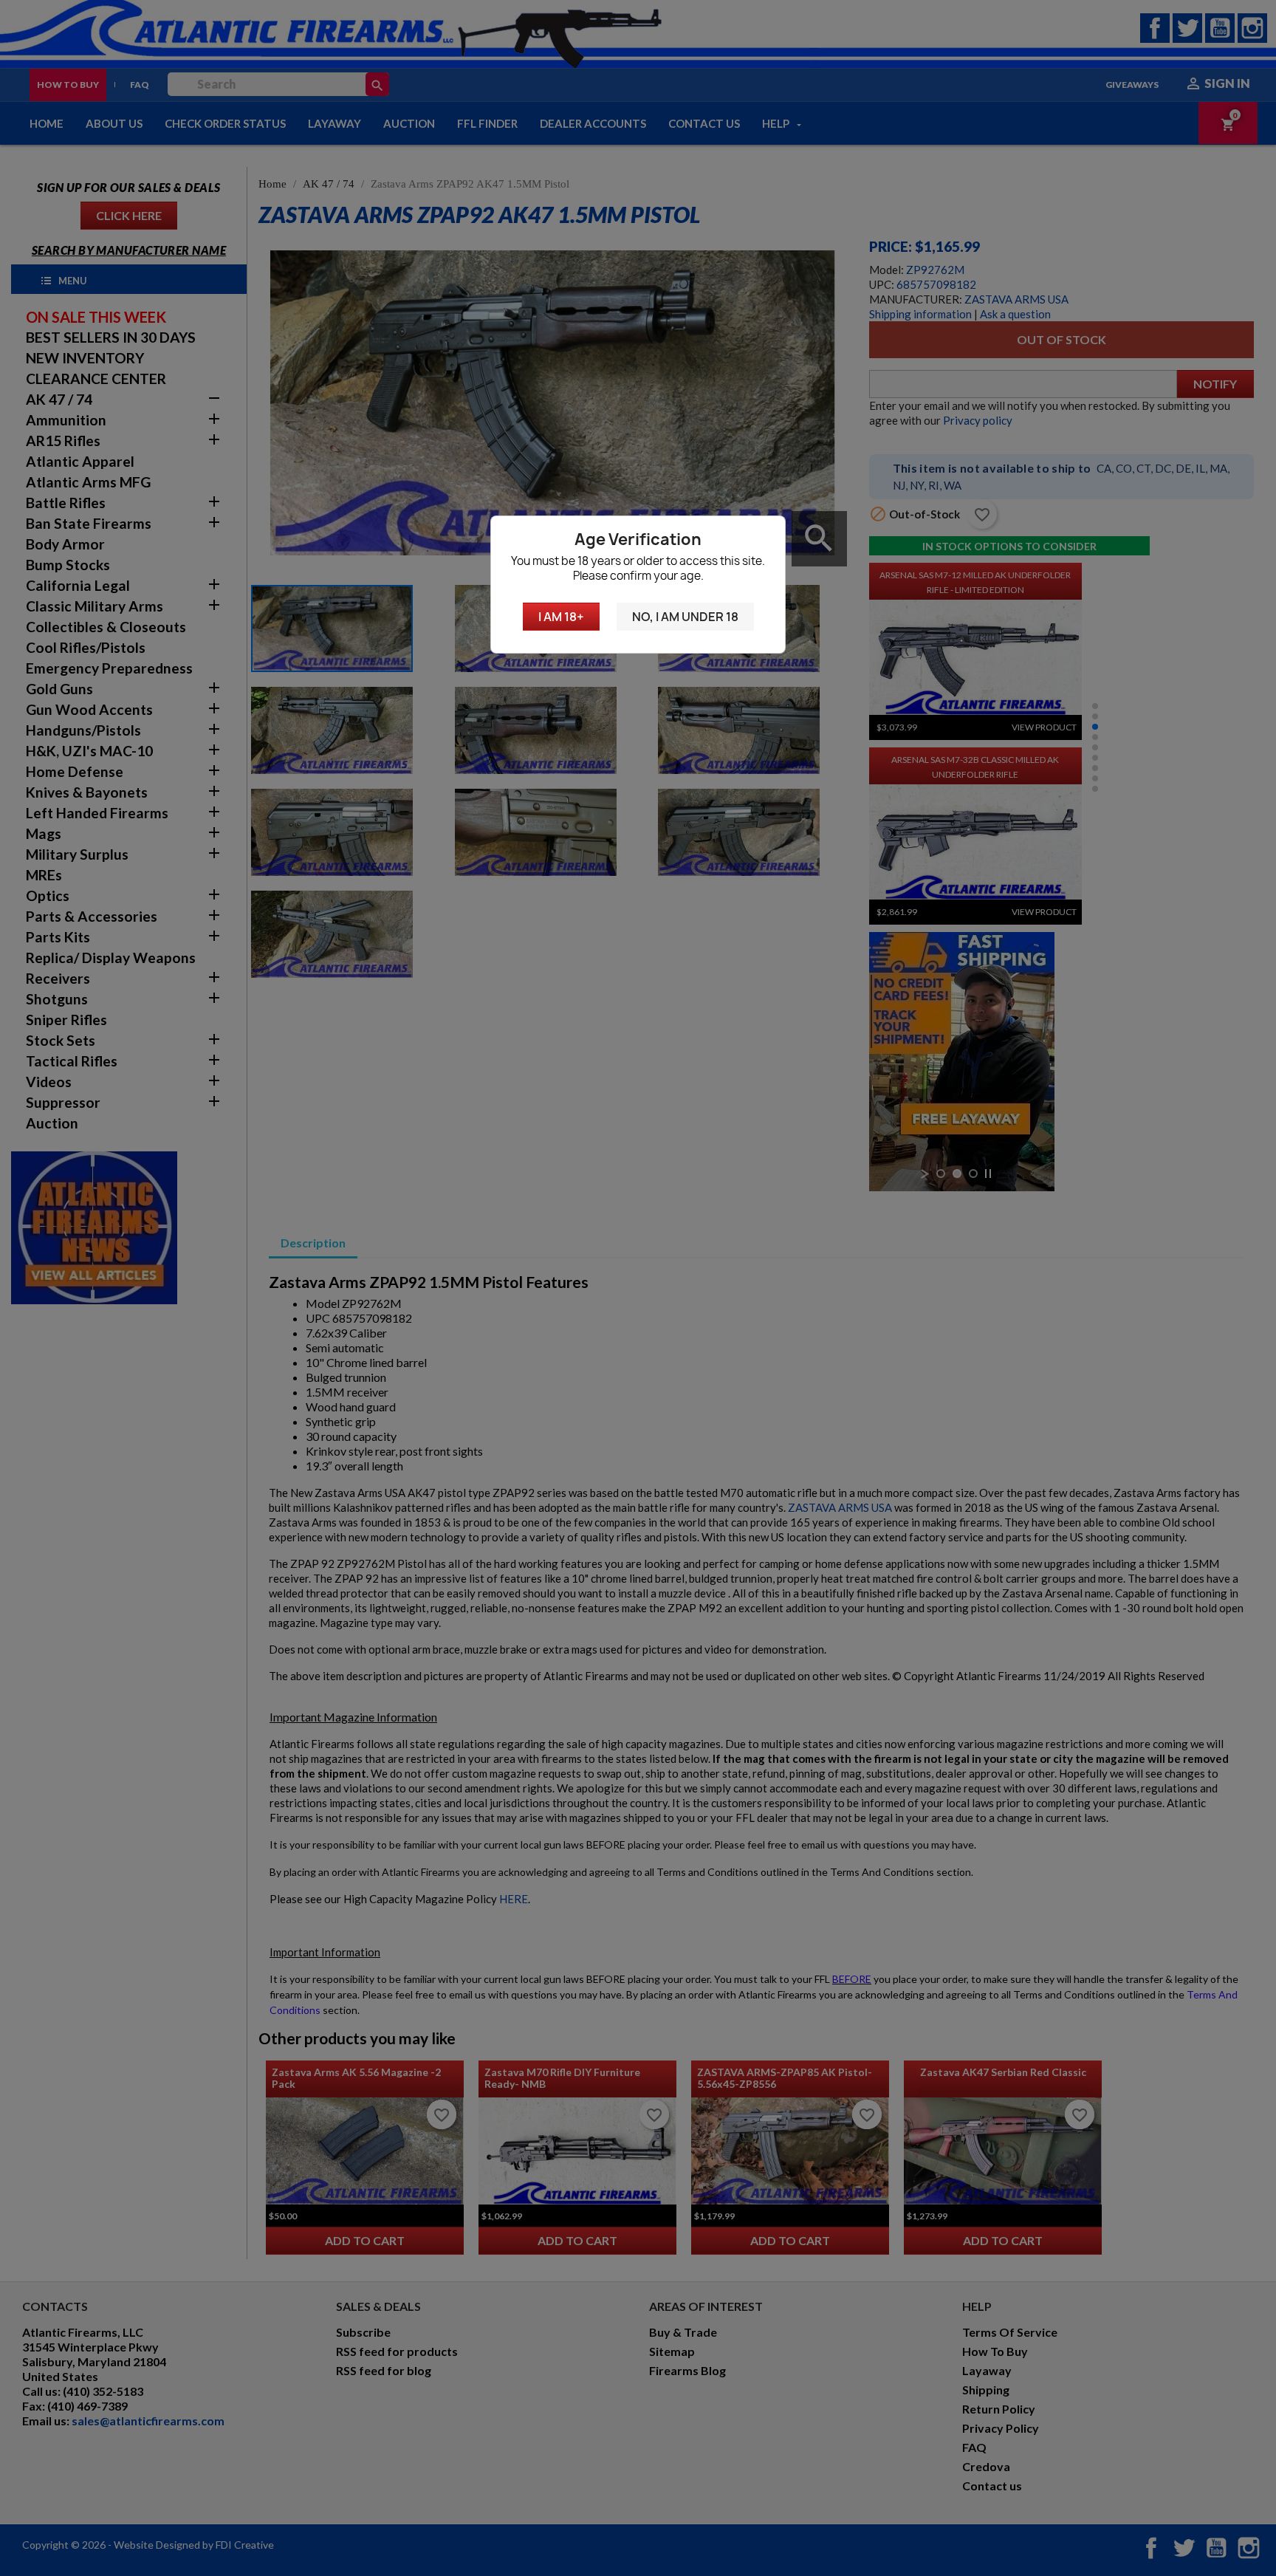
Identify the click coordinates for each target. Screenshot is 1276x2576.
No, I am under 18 (685, 617)
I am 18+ (561, 617)
